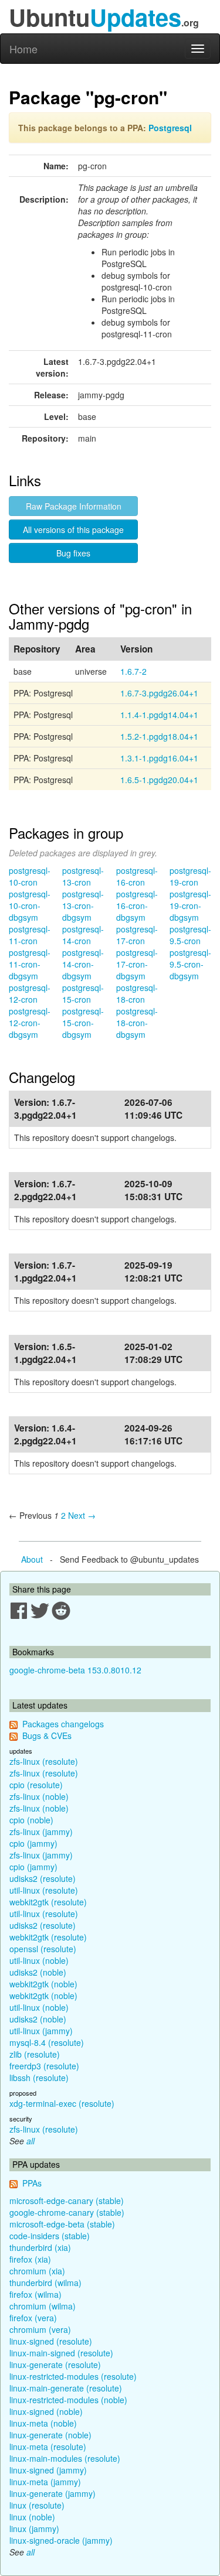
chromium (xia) (37, 2271)
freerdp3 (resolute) (44, 2066)
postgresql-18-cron (137, 993)
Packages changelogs (63, 1724)
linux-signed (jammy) (48, 2470)
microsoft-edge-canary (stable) (67, 2201)
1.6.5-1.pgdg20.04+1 (159, 780)
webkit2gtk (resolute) (48, 1902)
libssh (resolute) (39, 2078)
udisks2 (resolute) (43, 1878)
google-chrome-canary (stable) (67, 2212)
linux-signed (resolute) (51, 2341)
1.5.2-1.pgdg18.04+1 (159, 736)
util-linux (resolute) (44, 1890)
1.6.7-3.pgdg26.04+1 (159, 693)
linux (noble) (32, 2517)
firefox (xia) (30, 2259)
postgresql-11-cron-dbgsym (30, 964)
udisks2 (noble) (38, 1972)
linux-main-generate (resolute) (66, 2388)
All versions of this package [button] (73, 529)
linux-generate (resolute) (55, 2365)
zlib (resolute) (35, 2054)
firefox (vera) (33, 2318)
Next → (82, 1515)
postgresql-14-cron (83, 935)
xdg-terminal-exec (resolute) (62, 2103)
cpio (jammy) (33, 1843)
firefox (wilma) (35, 2294)
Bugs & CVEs (47, 1735)
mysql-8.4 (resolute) (47, 2042)
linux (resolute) (37, 2505)
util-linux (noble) (39, 1960)
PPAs (32, 2183)
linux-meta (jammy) (45, 2482)
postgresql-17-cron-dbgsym (137, 964)
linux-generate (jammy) (53, 2493)
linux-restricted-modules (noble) (68, 2400)
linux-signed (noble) (46, 2411)
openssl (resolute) (43, 1949)
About (32, 1559)
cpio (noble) (31, 1820)
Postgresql (170, 128)
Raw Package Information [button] (74, 506)
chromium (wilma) (43, 2306)
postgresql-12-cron (30, 993)
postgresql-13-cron (83, 876)
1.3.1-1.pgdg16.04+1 (159, 758)
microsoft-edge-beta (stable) (62, 2224)
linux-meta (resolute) (48, 2447)
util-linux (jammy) (41, 2031)
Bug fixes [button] (73, 553)
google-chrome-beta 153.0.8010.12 (75, 1670)
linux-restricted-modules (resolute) (73, 2376)
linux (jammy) (34, 2529)
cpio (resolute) (36, 1785)
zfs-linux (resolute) (44, 1761)
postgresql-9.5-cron (190, 935)
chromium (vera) (40, 2329)
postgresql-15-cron (83, 993)
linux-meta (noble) (43, 2423)
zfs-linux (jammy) (41, 1832)
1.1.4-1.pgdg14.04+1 (159, 715)
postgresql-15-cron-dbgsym (83, 1023)
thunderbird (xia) (40, 2247)
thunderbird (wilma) (45, 2283)
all (31, 2141)
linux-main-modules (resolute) (65, 2458)
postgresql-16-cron (137, 876)
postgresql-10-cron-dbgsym (30, 906)
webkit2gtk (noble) (43, 1984)
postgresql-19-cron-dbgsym (190, 906)
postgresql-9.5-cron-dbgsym (190, 964)
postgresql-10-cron (30, 876)
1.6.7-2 (133, 671)
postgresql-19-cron (190, 876)
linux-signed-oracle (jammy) (61, 2540)
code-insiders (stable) (50, 2236)
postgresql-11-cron (30, 935)
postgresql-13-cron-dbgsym (83, 906)
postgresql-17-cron (137, 935)
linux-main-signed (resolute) (61, 2353)
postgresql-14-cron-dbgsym (83, 964)
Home (23, 49)
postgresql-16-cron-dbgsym (137, 906)
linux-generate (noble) (50, 2435)
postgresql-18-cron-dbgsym (137, 1023)
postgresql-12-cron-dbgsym (30, 1023)
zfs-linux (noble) (39, 1796)
